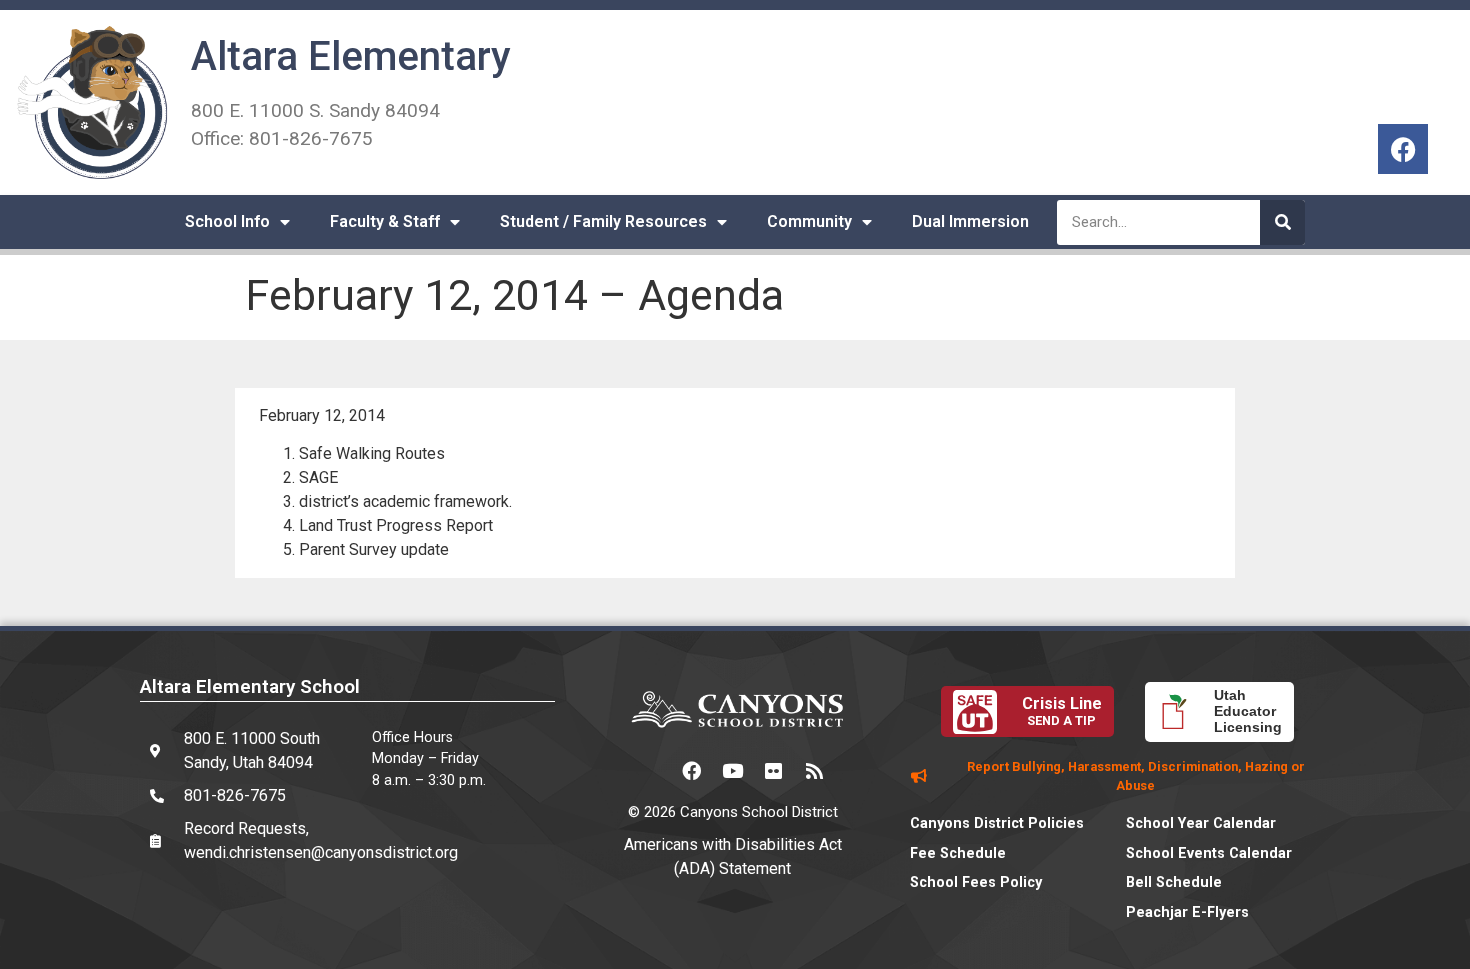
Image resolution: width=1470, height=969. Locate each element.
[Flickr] (774, 770)
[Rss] (815, 770)
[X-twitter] (651, 770)
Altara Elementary (351, 56)
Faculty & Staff (385, 221)
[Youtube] (733, 770)
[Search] (1282, 222)
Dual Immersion (970, 221)
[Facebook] (1403, 149)
